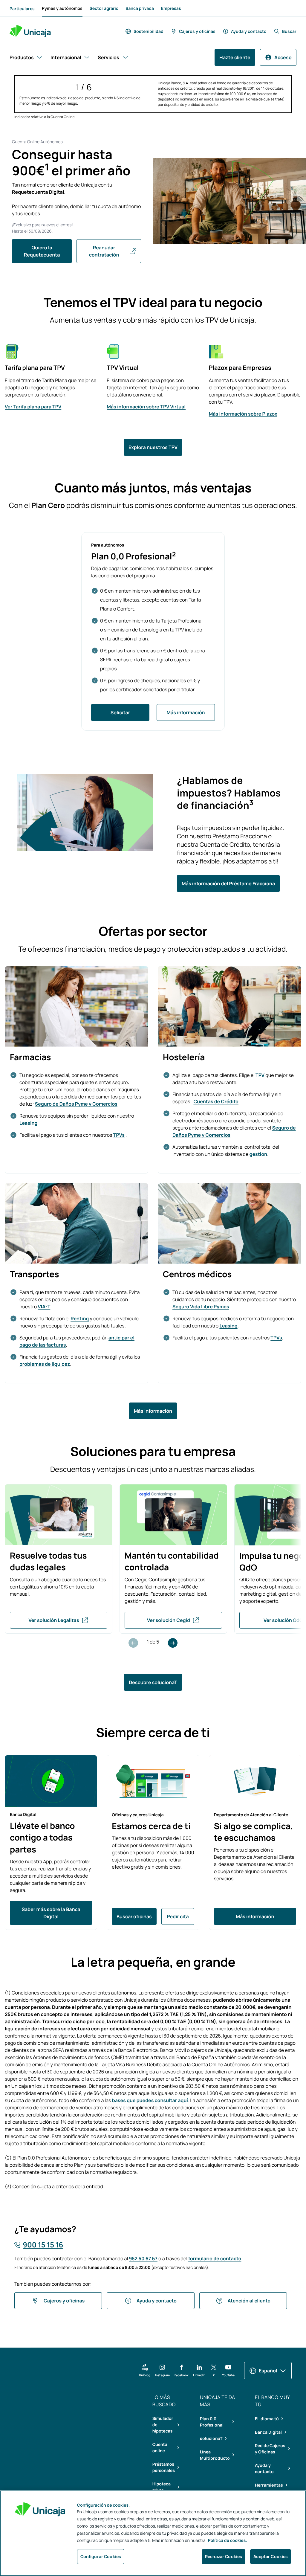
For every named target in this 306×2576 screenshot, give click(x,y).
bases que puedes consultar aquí (150, 2100)
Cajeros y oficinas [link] (197, 31)
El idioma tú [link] (267, 2419)
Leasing (28, 1123)
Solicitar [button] (120, 712)
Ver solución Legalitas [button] (54, 1620)
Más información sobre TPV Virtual (146, 407)
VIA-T (44, 1307)
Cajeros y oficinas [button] (64, 2301)
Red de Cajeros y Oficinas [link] (270, 2449)
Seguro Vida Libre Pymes (201, 1307)
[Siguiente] (173, 1643)
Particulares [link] (22, 9)
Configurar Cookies (101, 2556)
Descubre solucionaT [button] (153, 1682)
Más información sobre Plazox (243, 414)
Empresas (171, 9)
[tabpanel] (59, 1559)
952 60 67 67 (143, 2258)
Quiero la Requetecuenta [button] (42, 251)
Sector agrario (104, 9)
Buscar (289, 31)
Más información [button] (186, 712)
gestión (258, 1154)
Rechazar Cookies (224, 2556)
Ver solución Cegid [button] (169, 1620)
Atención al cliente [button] (249, 2301)
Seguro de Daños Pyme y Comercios (76, 1104)
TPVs (119, 1135)
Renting (80, 1318)
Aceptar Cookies (271, 2556)
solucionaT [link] (211, 2438)
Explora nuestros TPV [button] (153, 447)
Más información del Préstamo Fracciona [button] (228, 883)
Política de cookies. (228, 2541)
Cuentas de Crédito (216, 1101)
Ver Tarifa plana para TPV (33, 407)
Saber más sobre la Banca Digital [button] (51, 1913)
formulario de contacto (215, 2258)
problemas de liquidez (45, 1364)
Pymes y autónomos (62, 10)
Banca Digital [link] (268, 2432)
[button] (145, 2371)
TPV (260, 1075)
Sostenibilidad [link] (149, 31)
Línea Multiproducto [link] (215, 2455)
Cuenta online (160, 2448)
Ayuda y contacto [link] (249, 31)
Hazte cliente (235, 57)
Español (268, 2371)
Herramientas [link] (269, 2485)
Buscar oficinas (134, 1916)
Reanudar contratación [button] (104, 251)
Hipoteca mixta (162, 2487)
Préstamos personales (164, 2467)
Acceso (283, 57)
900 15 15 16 (43, 2245)
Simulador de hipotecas (163, 2425)
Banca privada (140, 9)
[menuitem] (22, 8)
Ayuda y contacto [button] (157, 2301)
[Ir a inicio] (30, 31)
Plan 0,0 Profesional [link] (212, 2422)
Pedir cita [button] (178, 1916)
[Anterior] (133, 1643)
